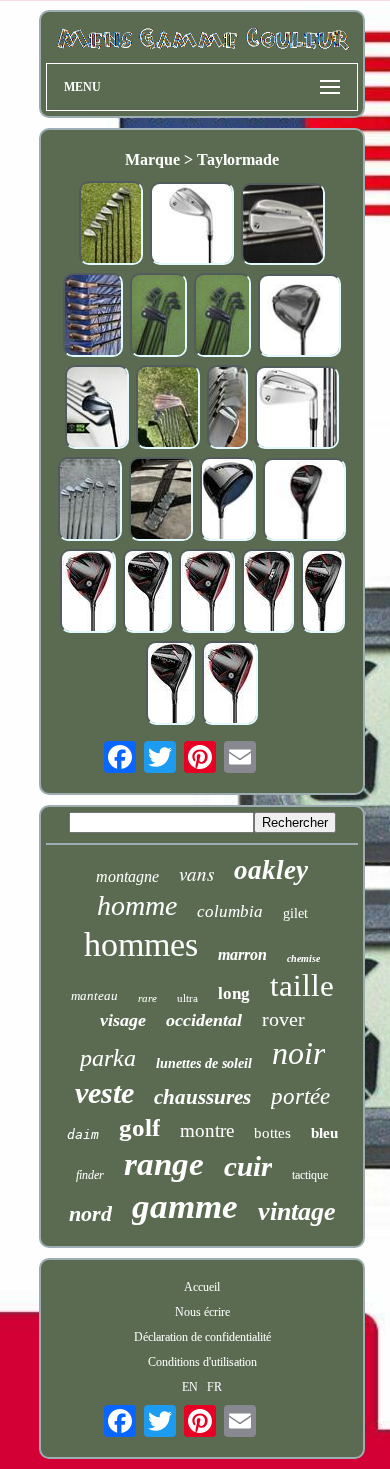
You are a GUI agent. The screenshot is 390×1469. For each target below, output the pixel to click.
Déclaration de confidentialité (202, 1337)
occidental (204, 1020)
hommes (141, 944)
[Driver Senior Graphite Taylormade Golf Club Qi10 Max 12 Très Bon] (228, 501)
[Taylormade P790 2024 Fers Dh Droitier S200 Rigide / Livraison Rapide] (90, 501)
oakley (271, 870)
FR (214, 1387)
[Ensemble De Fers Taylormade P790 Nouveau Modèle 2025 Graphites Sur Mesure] (297, 409)
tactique (310, 1175)
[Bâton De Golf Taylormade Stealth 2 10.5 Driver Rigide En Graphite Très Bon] (230, 685)
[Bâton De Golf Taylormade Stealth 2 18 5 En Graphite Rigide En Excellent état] (170, 685)
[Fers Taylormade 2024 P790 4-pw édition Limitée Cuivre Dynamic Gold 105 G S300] (93, 317)
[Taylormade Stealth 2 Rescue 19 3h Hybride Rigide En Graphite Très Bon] (323, 593)
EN (190, 1387)
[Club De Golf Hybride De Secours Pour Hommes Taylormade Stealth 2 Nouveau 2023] (305, 501)
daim (83, 1134)
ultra (187, 998)
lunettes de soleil (204, 1063)
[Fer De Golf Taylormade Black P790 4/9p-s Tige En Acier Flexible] (161, 501)
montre (207, 1130)
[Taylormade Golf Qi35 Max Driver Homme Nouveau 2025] (300, 317)
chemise (303, 958)
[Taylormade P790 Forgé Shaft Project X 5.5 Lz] (227, 409)
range (164, 1164)
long (234, 993)
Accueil (202, 1287)
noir (298, 1053)
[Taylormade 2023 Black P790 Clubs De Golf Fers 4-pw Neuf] (222, 317)
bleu (324, 1133)
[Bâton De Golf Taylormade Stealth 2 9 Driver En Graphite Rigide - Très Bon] (207, 593)
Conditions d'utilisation (202, 1362)
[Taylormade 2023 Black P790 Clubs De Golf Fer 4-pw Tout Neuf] (158, 317)
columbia (230, 911)
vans (196, 873)
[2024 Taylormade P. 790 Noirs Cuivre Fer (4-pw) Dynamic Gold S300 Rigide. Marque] (168, 409)
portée (300, 1096)
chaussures (202, 1097)
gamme (185, 1206)
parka (108, 1058)
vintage (297, 1211)
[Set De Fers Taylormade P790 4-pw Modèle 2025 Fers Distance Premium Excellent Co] (283, 226)
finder (90, 1175)
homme (137, 905)
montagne (127, 876)
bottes (272, 1133)
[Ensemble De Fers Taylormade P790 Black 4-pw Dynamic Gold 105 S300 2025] (97, 409)
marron (242, 954)
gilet (295, 913)
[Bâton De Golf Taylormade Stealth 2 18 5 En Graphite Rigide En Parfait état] (147, 593)
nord (90, 1213)
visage (123, 1020)
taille (302, 985)
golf (139, 1127)
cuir (248, 1166)
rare (147, 998)
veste (104, 1092)
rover (283, 1019)
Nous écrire (202, 1312)
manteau (94, 995)
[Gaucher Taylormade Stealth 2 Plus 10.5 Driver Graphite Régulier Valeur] (268, 593)
